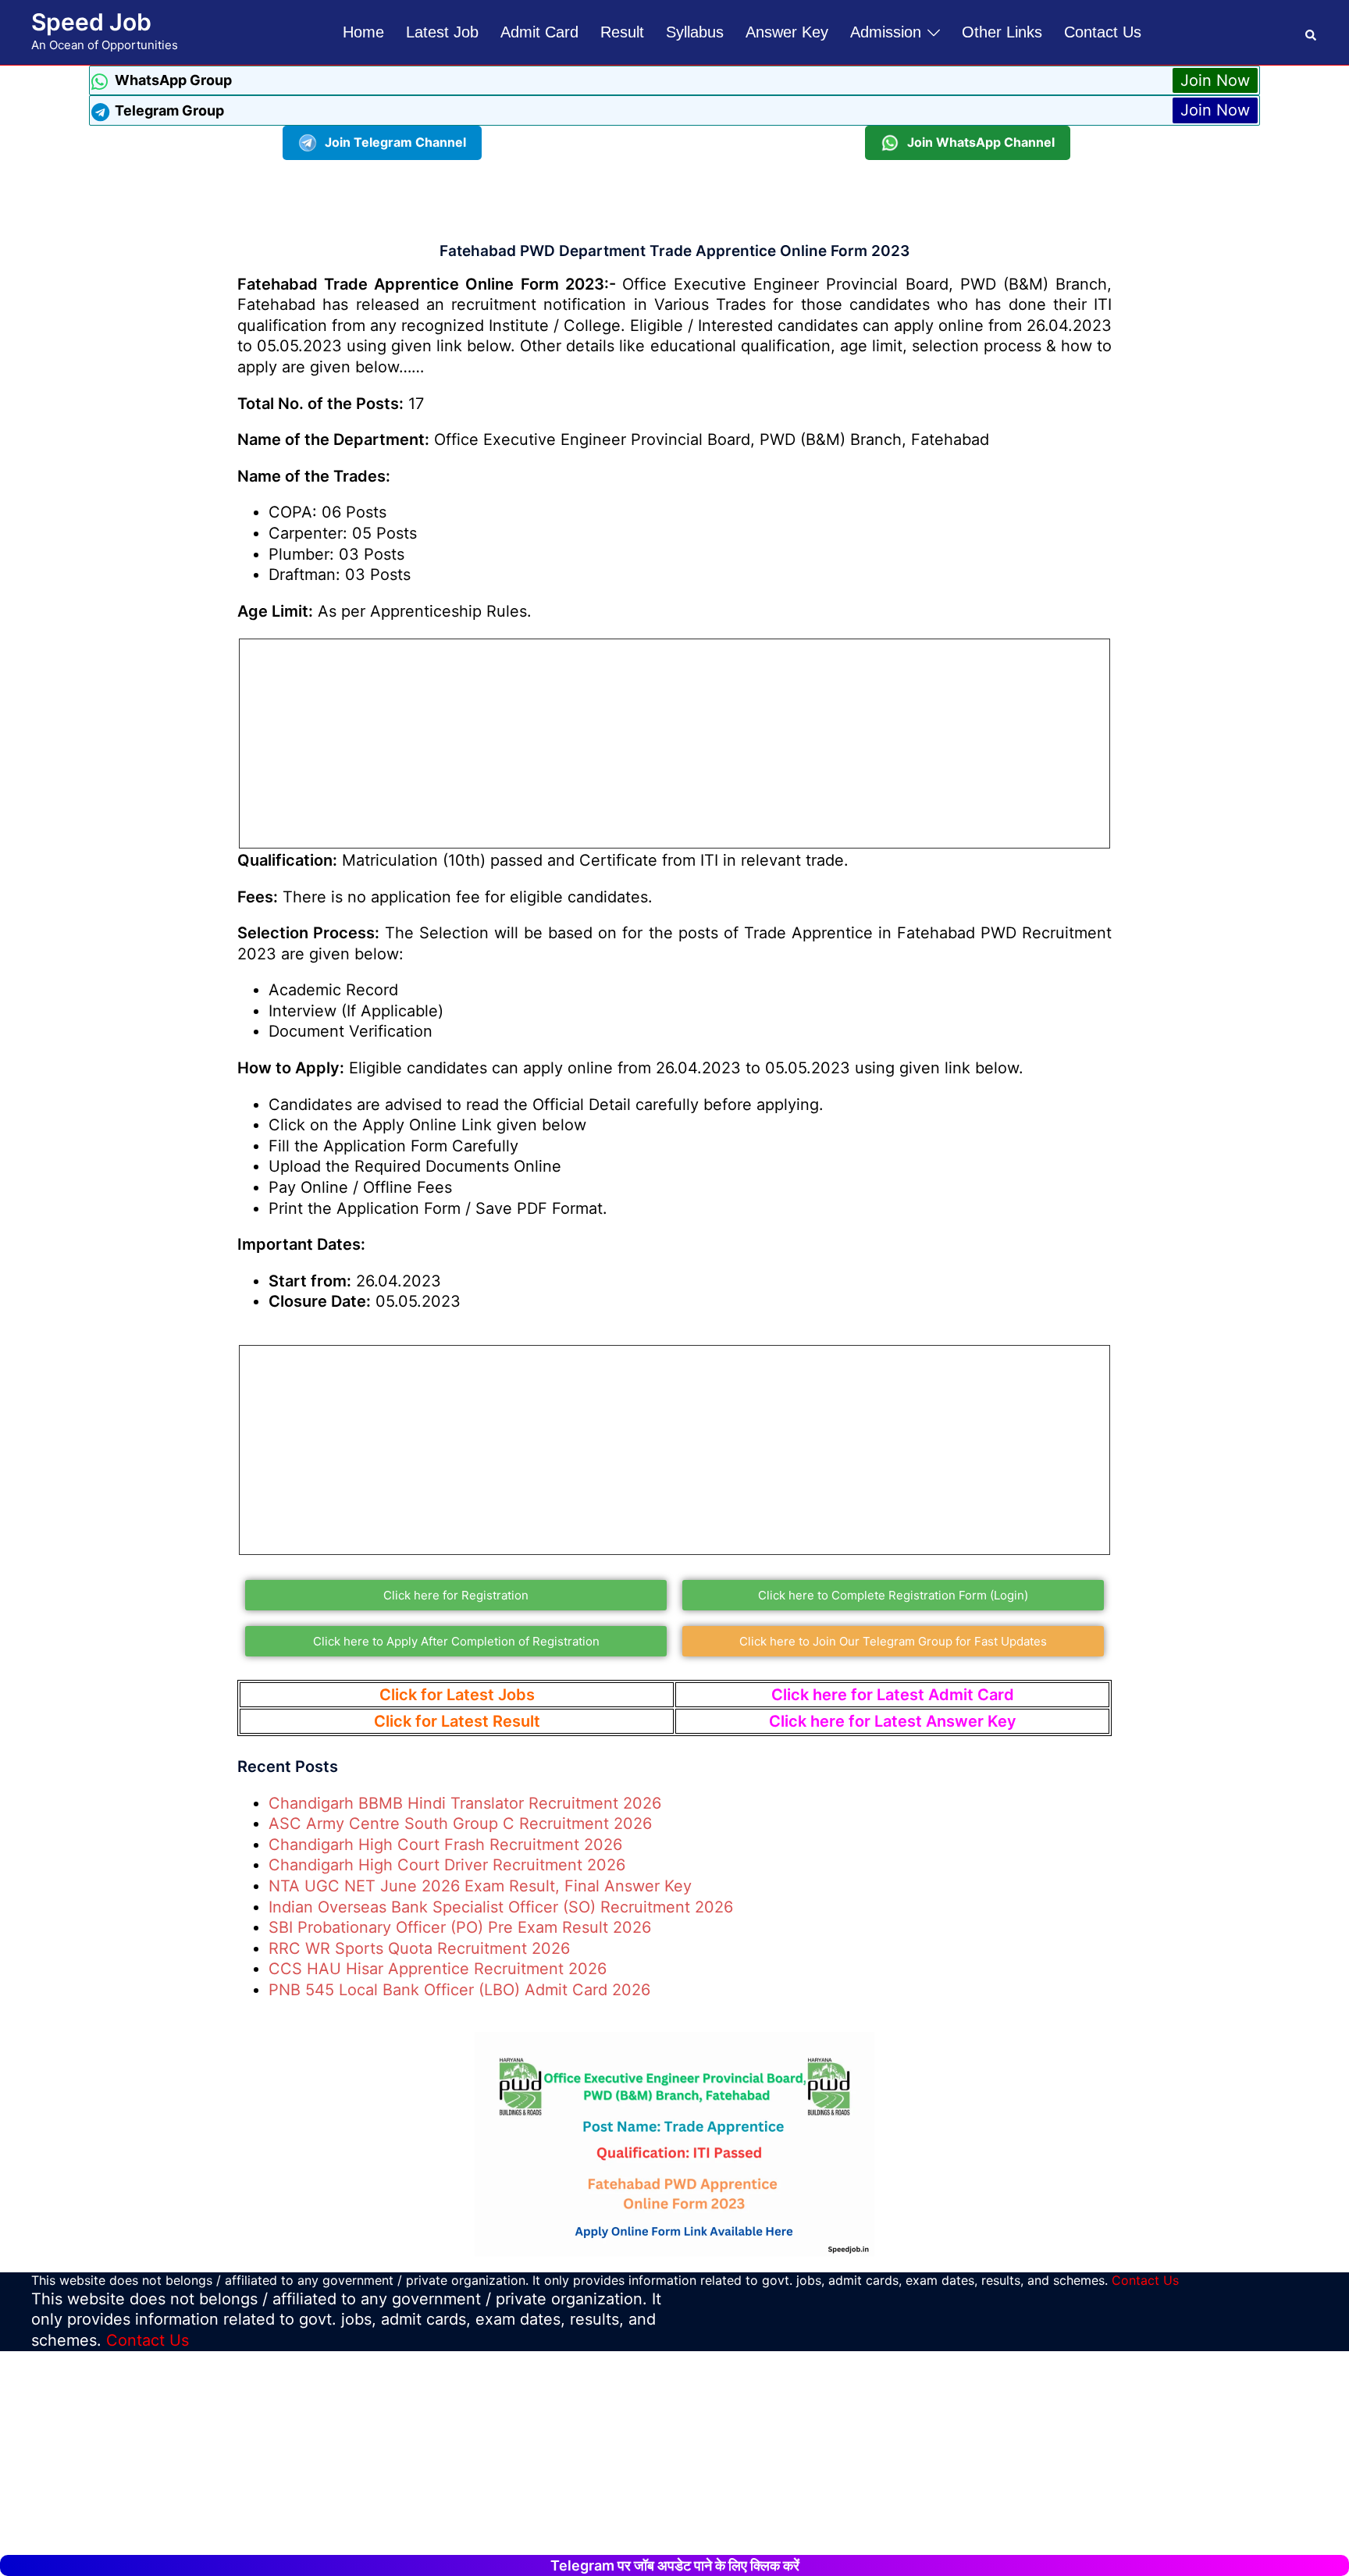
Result (622, 32)
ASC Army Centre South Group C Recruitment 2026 (460, 1823)
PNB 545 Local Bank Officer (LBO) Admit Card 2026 (459, 1990)
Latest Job (442, 32)
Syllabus (695, 32)
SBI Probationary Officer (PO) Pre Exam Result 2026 (460, 1927)
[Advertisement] (674, 195)
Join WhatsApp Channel (981, 142)
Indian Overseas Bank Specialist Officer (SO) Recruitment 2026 (501, 1907)
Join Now (1215, 80)
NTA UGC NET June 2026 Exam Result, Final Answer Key (480, 1886)
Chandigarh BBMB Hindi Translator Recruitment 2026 (465, 1803)
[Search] (1312, 32)
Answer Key (787, 32)
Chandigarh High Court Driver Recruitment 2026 (447, 1865)
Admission (886, 32)
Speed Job (91, 22)
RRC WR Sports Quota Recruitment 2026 (419, 1948)
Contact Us (1103, 32)
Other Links (1002, 32)
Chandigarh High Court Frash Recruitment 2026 (445, 1845)
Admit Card (539, 32)
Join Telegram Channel (395, 142)
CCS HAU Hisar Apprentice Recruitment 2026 (438, 1969)
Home (363, 32)
